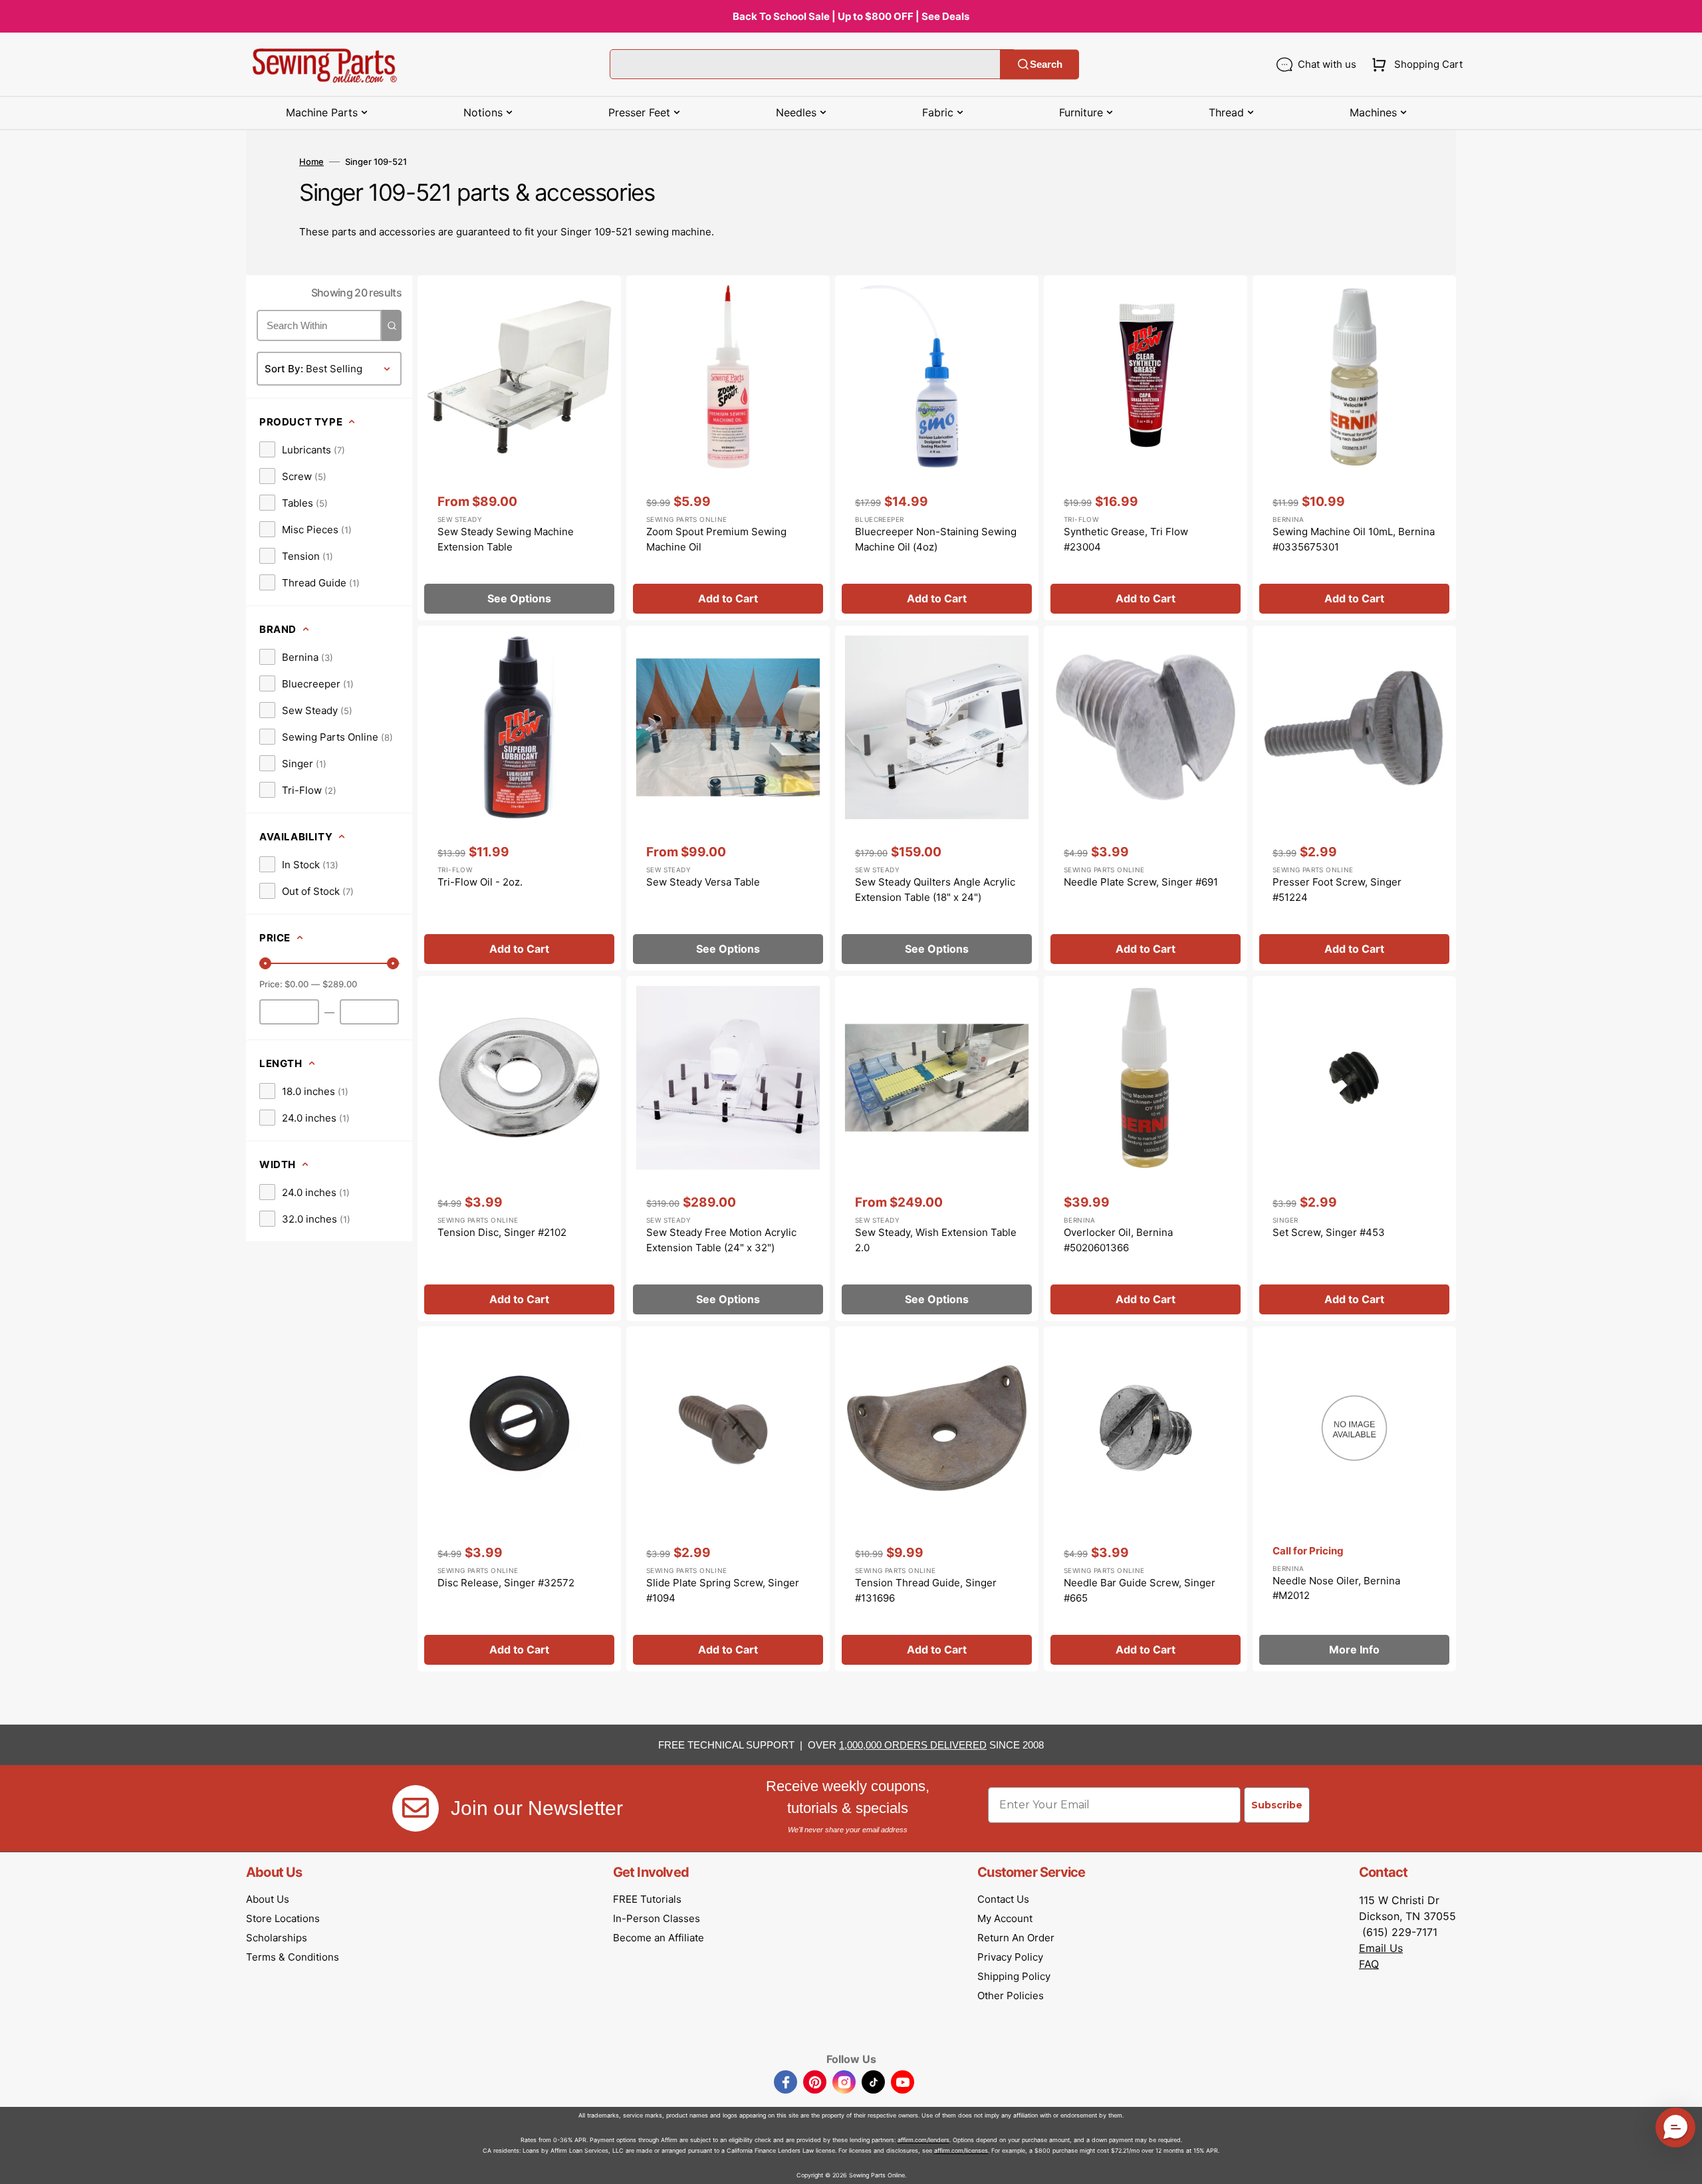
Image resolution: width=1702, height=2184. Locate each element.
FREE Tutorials (647, 1899)
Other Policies (1011, 1996)
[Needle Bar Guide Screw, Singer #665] (1146, 1499)
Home (311, 162)
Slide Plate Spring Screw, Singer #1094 (723, 1590)
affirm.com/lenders (923, 2140)
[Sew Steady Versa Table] (728, 798)
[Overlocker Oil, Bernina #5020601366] (1146, 1149)
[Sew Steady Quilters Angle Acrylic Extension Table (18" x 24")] (937, 798)
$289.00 (340, 984)
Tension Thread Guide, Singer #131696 (926, 1590)
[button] (1414, 64)
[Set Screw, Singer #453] (1354, 1149)
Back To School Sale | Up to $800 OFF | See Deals (851, 16)
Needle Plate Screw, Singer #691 (1141, 882)
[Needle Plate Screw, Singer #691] (1146, 798)
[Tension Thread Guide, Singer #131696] (937, 1499)
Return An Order (1016, 1938)
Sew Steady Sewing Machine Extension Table (506, 539)
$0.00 (297, 984)
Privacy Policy (1010, 1957)
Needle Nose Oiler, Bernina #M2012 (1336, 1588)
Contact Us (1003, 1899)
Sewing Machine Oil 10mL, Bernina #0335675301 (1354, 539)
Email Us (1381, 1948)
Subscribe (1277, 1805)
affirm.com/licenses (961, 2150)
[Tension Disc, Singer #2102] (519, 1149)
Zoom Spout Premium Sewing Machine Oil (716, 539)
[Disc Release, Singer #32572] (519, 1499)
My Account (1005, 1918)
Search (1046, 64)
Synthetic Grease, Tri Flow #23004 (1126, 539)
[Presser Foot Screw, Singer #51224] (1354, 798)
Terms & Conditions (293, 1957)
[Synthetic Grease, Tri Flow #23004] (1146, 448)
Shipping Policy (1014, 1976)
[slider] (265, 963)
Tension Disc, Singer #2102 (502, 1232)
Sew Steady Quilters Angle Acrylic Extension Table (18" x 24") (935, 890)
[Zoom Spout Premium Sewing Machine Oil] (728, 448)
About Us (268, 1899)
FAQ (1369, 1964)
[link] (302, 449)
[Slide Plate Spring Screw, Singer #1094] (728, 1499)
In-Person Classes (657, 1918)
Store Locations (283, 1918)
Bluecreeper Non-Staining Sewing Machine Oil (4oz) (936, 539)
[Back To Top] (1682, 2164)
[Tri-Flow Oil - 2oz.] (519, 798)
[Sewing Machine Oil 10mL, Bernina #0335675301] (1354, 448)
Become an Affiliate (659, 1938)
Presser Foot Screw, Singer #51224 (1337, 890)
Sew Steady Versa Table (703, 882)
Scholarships (277, 1938)
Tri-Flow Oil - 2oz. (480, 882)
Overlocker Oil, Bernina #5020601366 (1118, 1240)
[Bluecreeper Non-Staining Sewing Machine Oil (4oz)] (937, 448)
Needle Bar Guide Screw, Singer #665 (1140, 1590)
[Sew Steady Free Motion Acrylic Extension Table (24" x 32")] (728, 1149)
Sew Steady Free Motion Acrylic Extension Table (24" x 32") (721, 1240)
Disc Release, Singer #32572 (506, 1583)
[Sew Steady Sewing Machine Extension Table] (519, 448)
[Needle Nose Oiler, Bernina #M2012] (1354, 1499)
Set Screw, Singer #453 (1329, 1232)
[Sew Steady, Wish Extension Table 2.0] (937, 1149)
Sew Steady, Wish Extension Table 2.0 (936, 1240)
